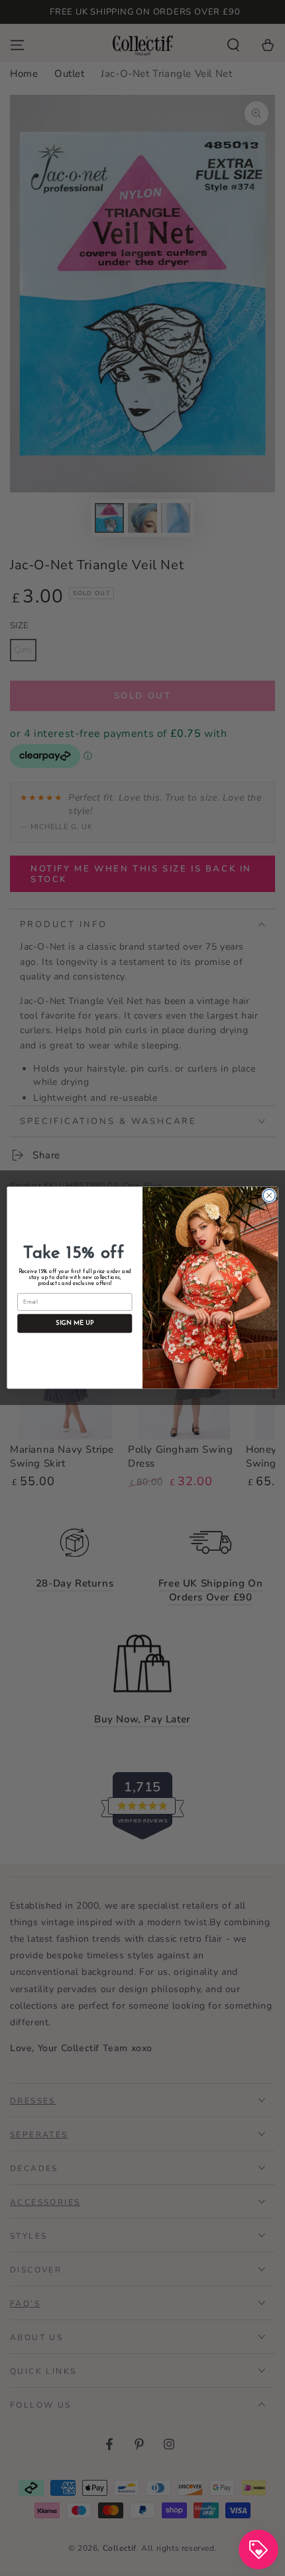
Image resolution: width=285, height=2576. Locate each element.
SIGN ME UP (75, 1324)
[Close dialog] (269, 1196)
